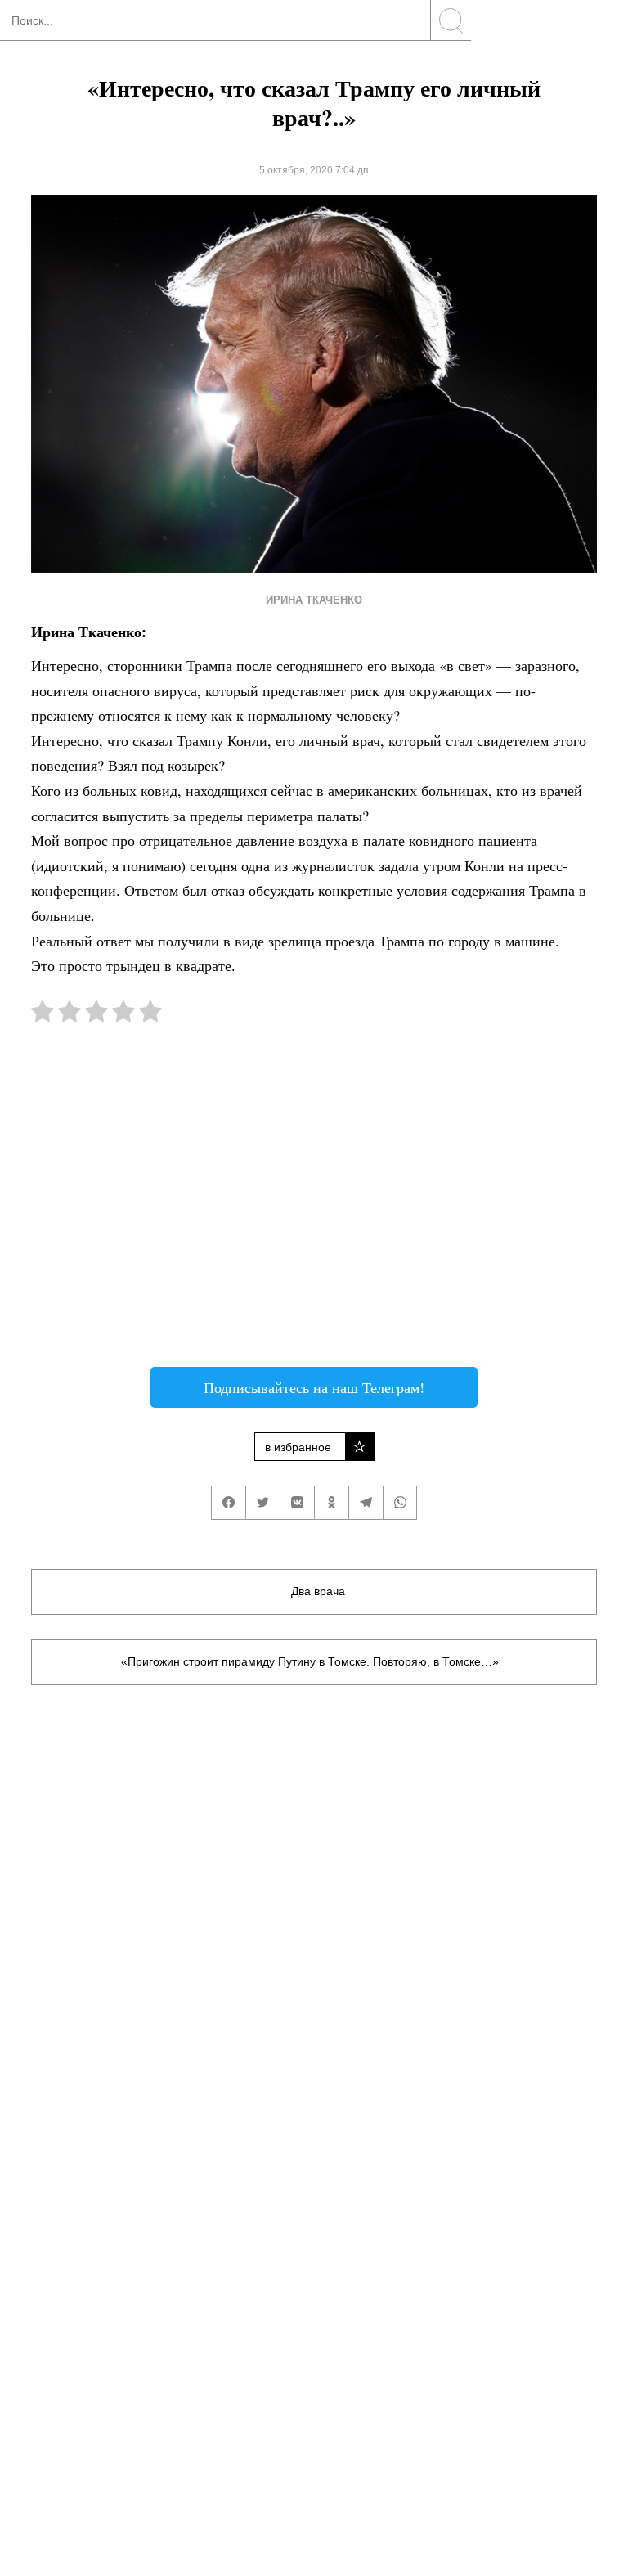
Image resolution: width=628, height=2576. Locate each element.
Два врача (318, 1591)
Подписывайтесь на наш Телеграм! (314, 1387)
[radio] (43, 1015)
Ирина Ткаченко (314, 600)
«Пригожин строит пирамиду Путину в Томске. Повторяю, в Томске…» (310, 1661)
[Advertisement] (314, 1203)
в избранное (298, 1447)
